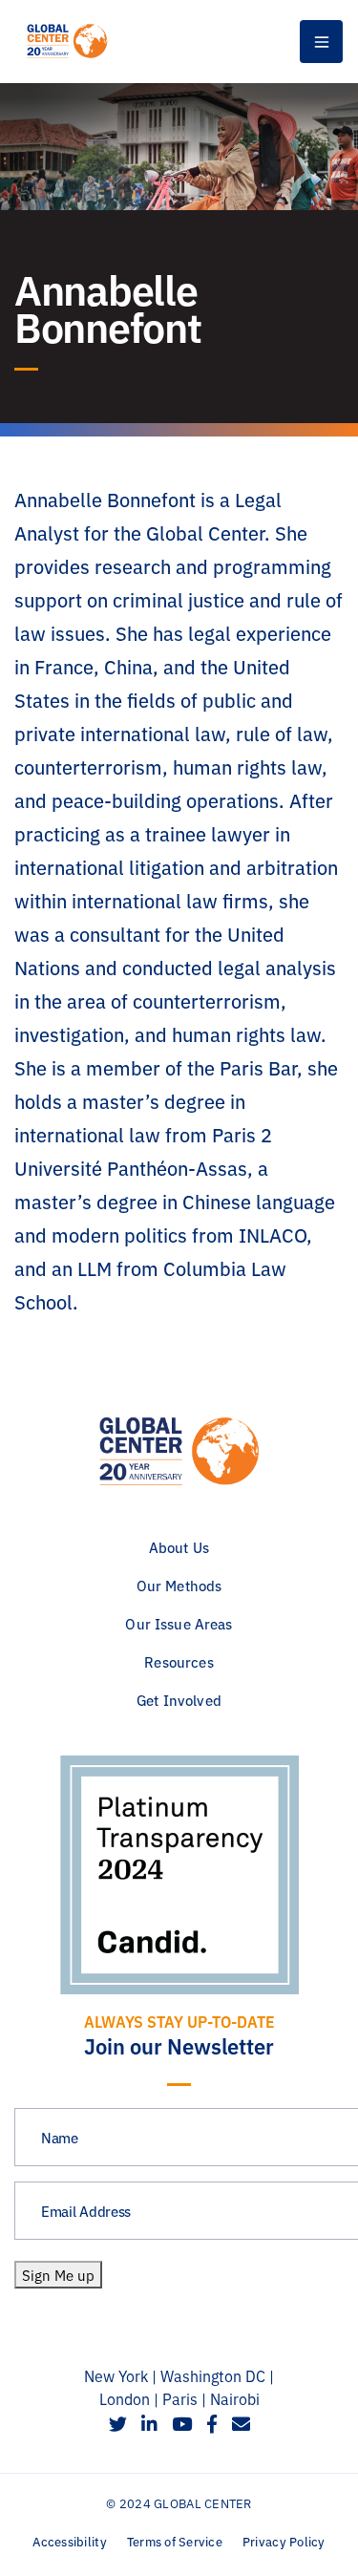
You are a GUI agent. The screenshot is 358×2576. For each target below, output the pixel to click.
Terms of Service (175, 2541)
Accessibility (69, 2541)
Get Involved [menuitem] (179, 1700)
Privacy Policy (284, 2541)
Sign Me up (58, 2275)
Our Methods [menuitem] (179, 1585)
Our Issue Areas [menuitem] (179, 1623)
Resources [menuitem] (179, 1661)
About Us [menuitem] (179, 1547)
